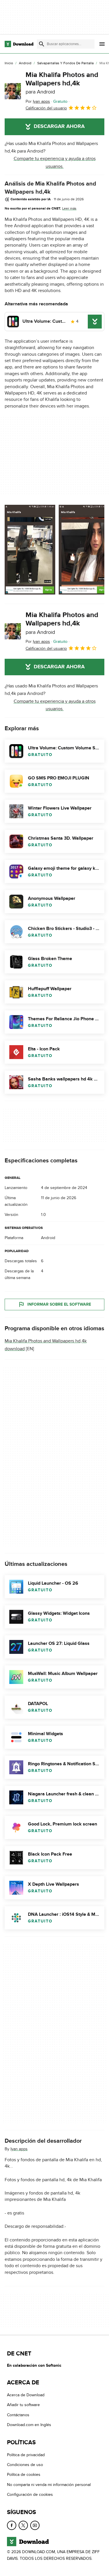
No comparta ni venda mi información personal (49, 2485)
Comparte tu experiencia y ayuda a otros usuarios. (55, 162)
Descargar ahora (59, 126)
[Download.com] (19, 44)
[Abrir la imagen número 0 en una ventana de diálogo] (30, 550)
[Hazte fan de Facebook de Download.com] (12, 2525)
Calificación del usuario (46, 108)
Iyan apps (19, 2149)
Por (38, 101)
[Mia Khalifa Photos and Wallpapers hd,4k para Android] (13, 91)
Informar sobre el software (59, 1305)
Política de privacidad (26, 2455)
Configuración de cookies (30, 2495)
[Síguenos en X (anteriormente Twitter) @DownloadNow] (23, 2525)
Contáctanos (18, 2415)
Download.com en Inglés (29, 2425)
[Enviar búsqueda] (42, 44)
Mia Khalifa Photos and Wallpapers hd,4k (62, 83)
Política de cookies (24, 2475)
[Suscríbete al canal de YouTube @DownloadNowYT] (35, 2525)
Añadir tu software (23, 2405)
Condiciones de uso (25, 2465)
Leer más (69, 208)
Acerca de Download (26, 2395)
